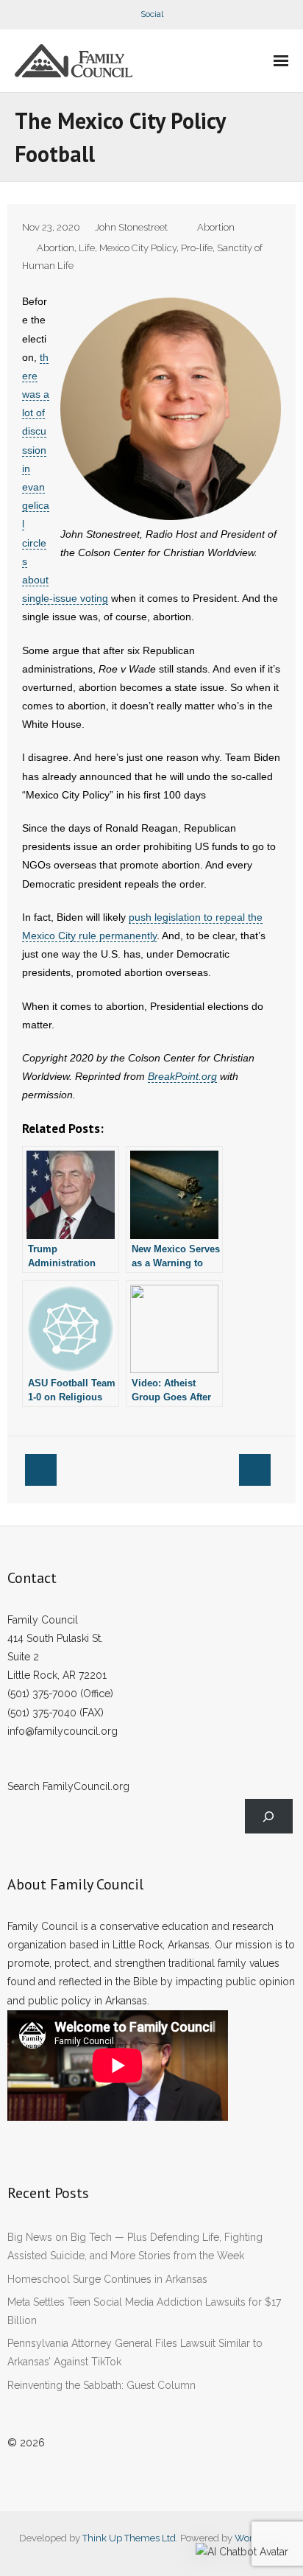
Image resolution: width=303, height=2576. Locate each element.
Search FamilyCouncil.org (68, 1786)
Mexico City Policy (138, 248)
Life (87, 248)
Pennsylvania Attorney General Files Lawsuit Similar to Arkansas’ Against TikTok (135, 2352)
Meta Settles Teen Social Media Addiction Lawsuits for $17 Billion (144, 2311)
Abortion (216, 227)
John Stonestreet (131, 227)
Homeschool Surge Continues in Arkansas (107, 2279)
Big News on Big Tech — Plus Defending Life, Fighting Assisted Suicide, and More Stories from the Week (135, 2246)
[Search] (269, 1816)
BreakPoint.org (182, 1076)
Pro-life (197, 248)
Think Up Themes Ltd (129, 2538)
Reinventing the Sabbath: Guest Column (101, 2385)
